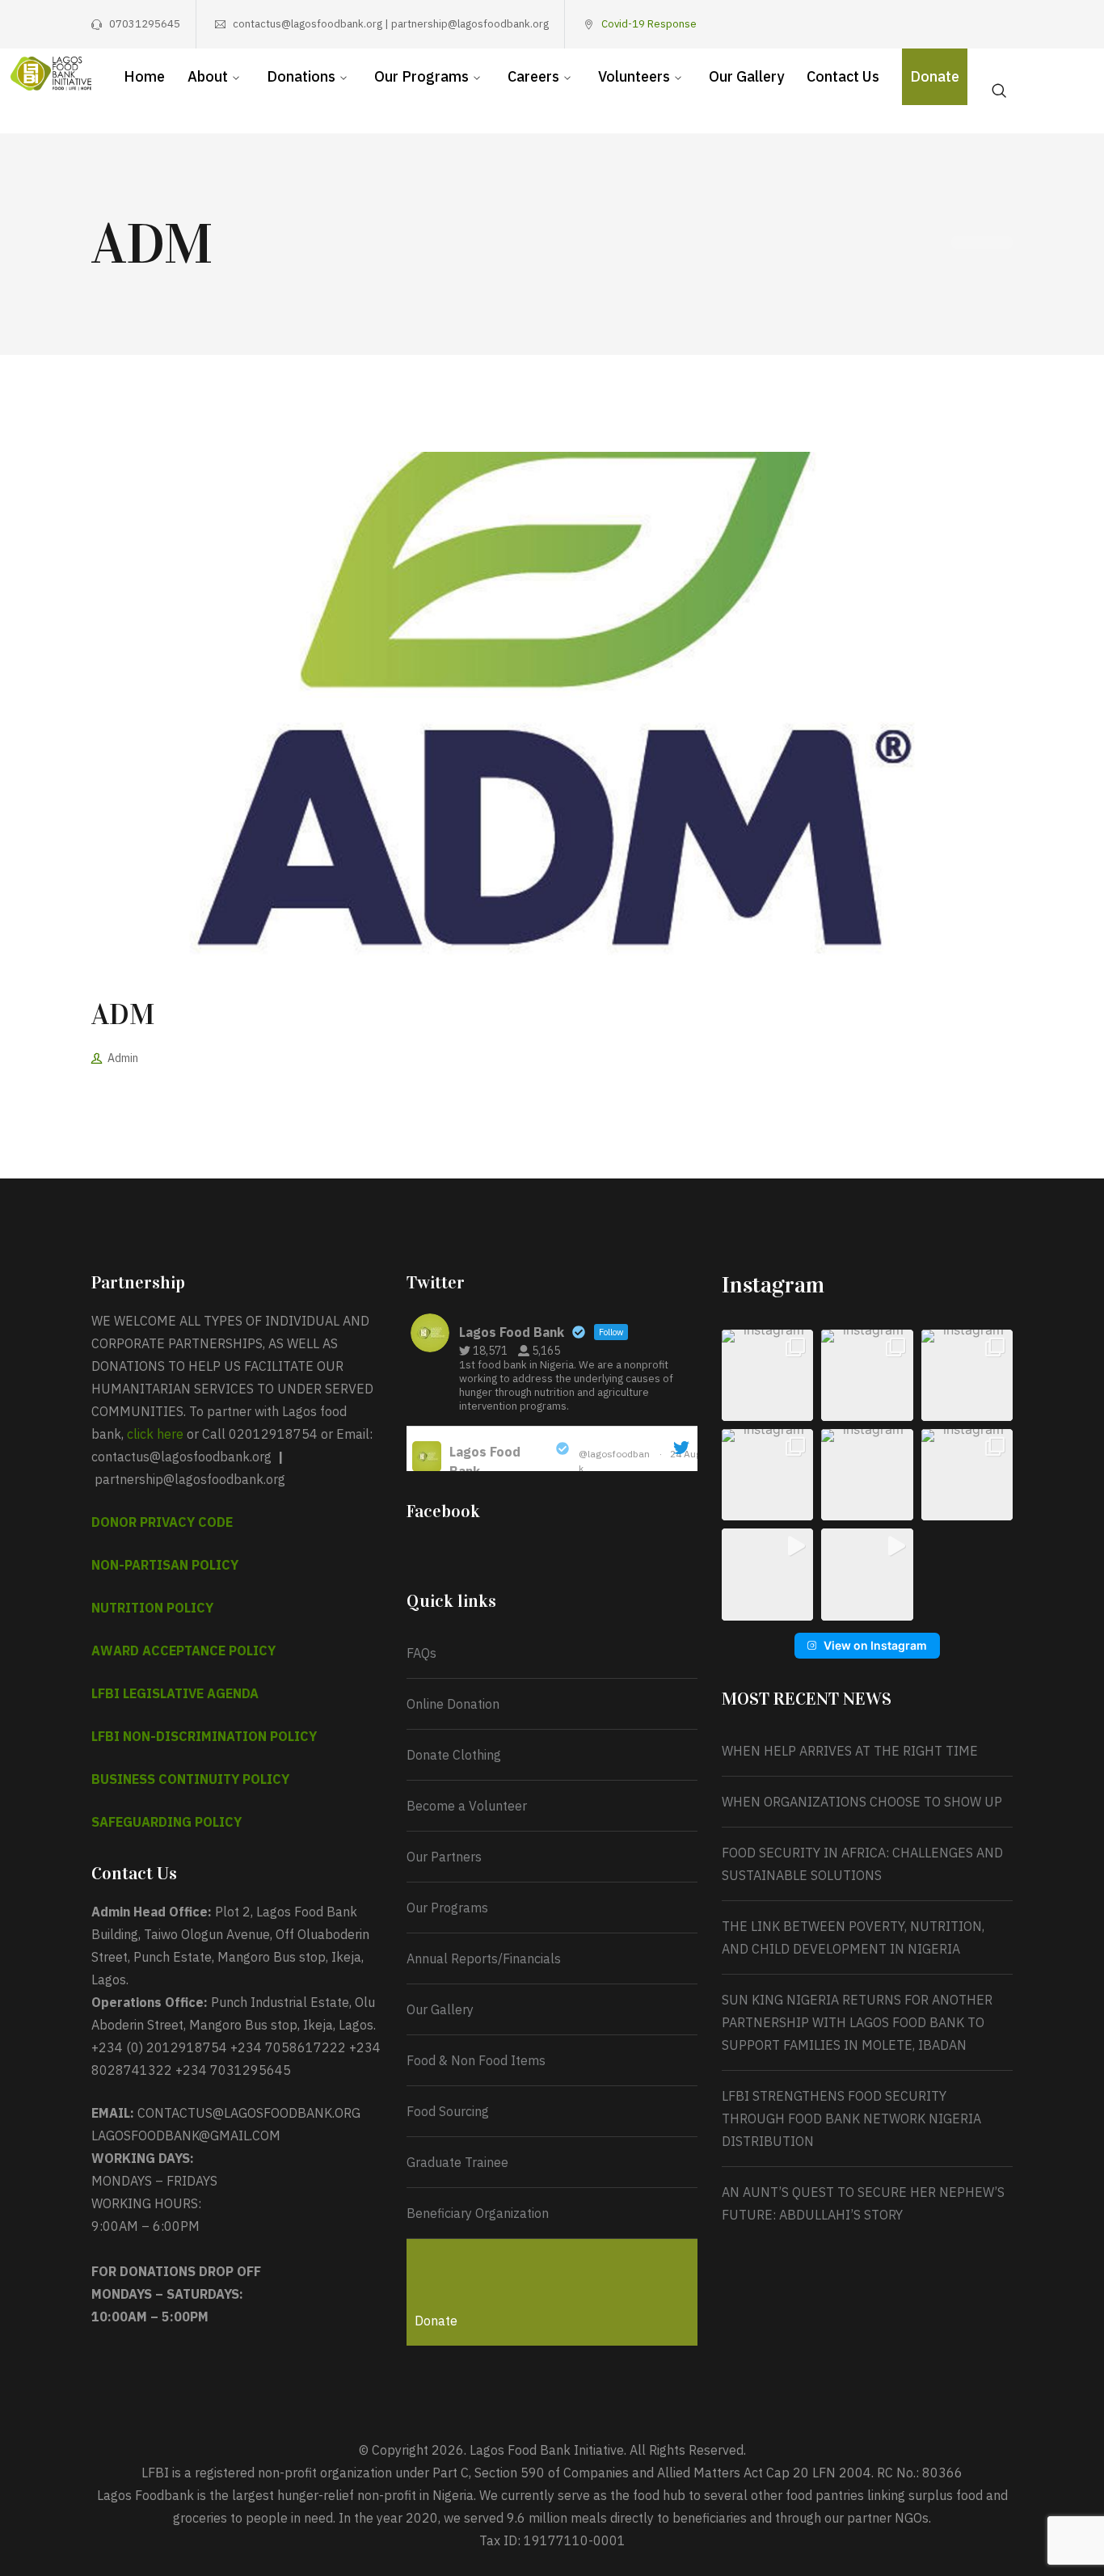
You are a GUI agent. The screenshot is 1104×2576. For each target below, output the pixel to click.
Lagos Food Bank (485, 1461)
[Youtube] (982, 24)
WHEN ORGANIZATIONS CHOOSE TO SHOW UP (862, 1802)
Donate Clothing (454, 1755)
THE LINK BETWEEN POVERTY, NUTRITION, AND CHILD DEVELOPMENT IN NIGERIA (853, 1937)
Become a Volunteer (467, 1806)
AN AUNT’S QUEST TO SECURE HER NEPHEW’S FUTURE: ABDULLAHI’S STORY (863, 2203)
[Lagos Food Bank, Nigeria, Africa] (51, 72)
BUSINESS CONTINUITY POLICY (190, 1779)
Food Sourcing (448, 2111)
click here (155, 1434)
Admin (123, 1058)
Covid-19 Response (649, 24)
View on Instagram (875, 1645)
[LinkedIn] (1007, 24)
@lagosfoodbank (614, 1461)
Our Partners (444, 1857)
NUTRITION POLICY (152, 1608)
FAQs (421, 1653)
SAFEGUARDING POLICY (166, 1822)
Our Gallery (440, 2009)
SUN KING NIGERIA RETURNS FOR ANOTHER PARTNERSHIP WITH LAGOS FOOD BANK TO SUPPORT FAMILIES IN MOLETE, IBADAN (857, 2022)
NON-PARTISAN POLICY (165, 1565)
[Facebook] (907, 24)
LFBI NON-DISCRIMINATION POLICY (204, 1736)
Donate (436, 2321)
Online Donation (453, 1704)
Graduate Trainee (457, 2162)
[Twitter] (932, 24)
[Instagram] (957, 24)
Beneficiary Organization (478, 2213)
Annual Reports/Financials (484, 1958)
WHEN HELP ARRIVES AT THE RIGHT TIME (850, 1751)
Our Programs (447, 1908)
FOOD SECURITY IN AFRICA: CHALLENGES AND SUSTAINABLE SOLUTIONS (862, 1864)
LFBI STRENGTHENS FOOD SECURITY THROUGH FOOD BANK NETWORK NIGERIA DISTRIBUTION (853, 2119)
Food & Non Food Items (476, 2060)
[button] (767, 1375)
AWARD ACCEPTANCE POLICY (183, 1651)
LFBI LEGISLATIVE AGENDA (175, 1693)
